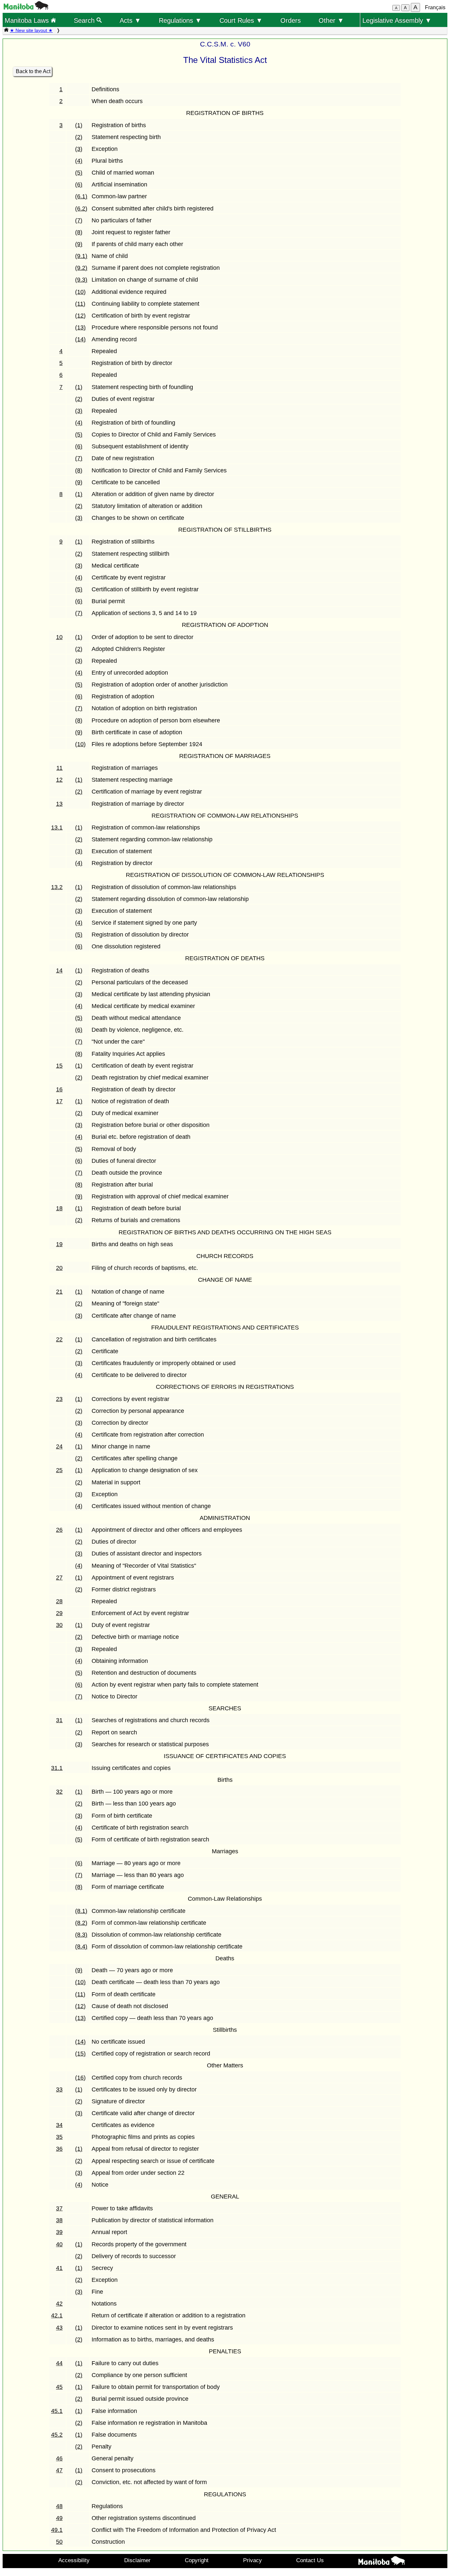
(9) (79, 244)
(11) (80, 304)
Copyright (197, 2560)
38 (59, 2220)
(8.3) (81, 1935)
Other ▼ (331, 20)
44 (59, 2363)
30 (59, 1625)
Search (85, 20)
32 (59, 1792)
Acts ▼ (130, 20)
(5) (79, 173)
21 (59, 1292)
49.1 (57, 2530)
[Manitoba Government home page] (382, 2562)
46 (59, 2458)
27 (59, 1578)
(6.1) (81, 196)
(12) (80, 316)
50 (59, 2542)
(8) (79, 232)
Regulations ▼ (180, 20)
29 (59, 1613)
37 (59, 2208)
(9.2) (81, 268)
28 (59, 1601)
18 (59, 1208)
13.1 (57, 827)
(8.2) (81, 1923)
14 (59, 970)
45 (59, 2387)
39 (59, 2232)
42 (59, 2304)
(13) (80, 327)
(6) (79, 184)
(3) (79, 149)
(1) (79, 125)
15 (59, 1066)
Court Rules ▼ (241, 20)
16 (59, 1089)
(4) (79, 161)
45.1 (57, 2411)
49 (59, 2518)
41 (59, 2268)
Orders (291, 20)
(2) (79, 137)
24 (59, 1446)
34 (59, 2125)
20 (59, 1268)
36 (59, 2149)
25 (59, 1470)
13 (59, 804)
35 (59, 2137)
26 (59, 1530)
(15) (80, 2054)
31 (59, 1720)
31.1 (57, 1768)
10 (59, 637)
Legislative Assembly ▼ (397, 20)
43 (59, 2328)
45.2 (57, 2435)
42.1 (57, 2315)
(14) (80, 339)
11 (59, 768)
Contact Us (310, 2560)
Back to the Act (33, 71)
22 (59, 1339)
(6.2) (81, 209)
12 (59, 780)
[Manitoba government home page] (26, 8)
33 (59, 2089)
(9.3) (81, 280)
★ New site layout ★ (31, 30)
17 (59, 1101)
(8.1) (81, 1911)
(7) (79, 220)
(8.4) (81, 1946)
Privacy (253, 2560)
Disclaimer (137, 2560)
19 (59, 1244)
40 (59, 2244)
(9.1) (81, 256)
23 (59, 1399)
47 (59, 2470)
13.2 (57, 887)
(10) (80, 292)
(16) (80, 2078)
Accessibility (74, 2560)
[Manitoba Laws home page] (6, 30)
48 (59, 2506)
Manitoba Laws (28, 20)
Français (435, 7)
